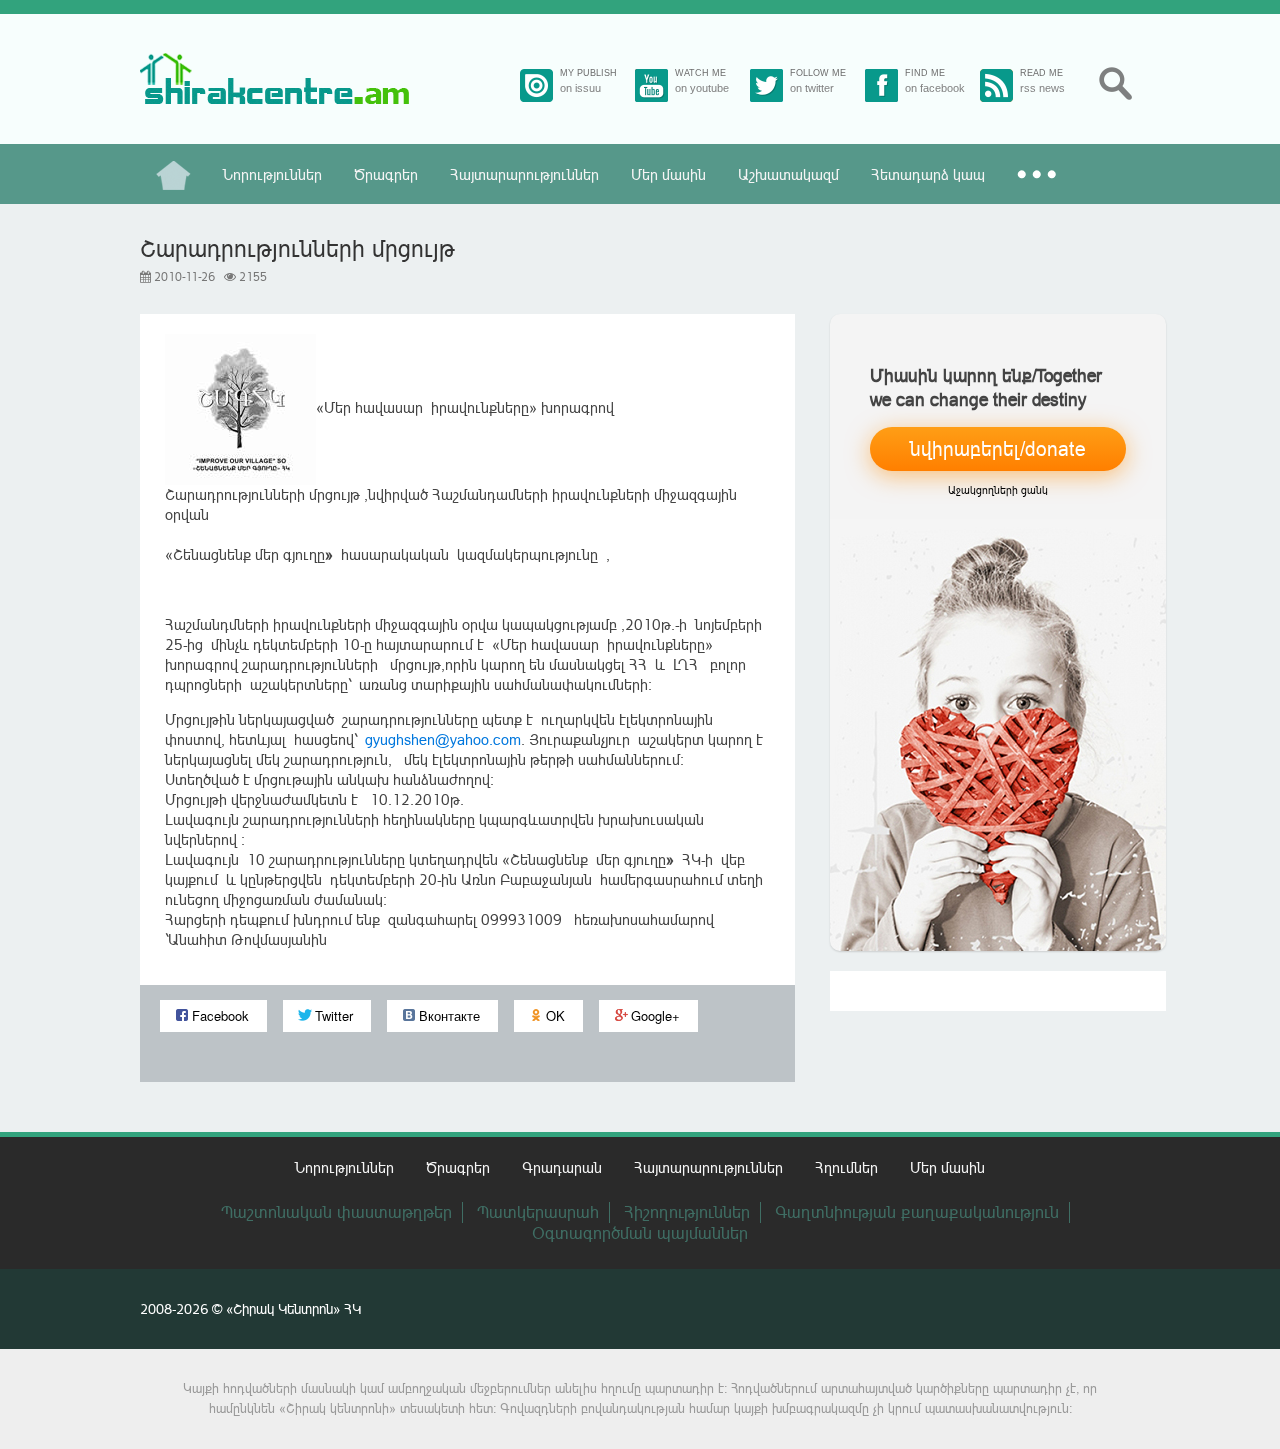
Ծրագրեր (386, 174)
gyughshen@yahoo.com (443, 739)
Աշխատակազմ (788, 174)
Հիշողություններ (687, 1212)
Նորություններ (272, 174)
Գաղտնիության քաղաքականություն (917, 1212)
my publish (588, 73)
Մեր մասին (668, 174)
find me (925, 73)
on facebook (935, 88)
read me (1041, 73)
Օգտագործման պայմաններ (640, 1233)
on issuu (580, 88)
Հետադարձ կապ (928, 174)
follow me (818, 73)
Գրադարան (562, 1167)
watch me (700, 73)
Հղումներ (846, 1167)
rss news (1042, 88)
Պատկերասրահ (538, 1212)
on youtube (702, 88)
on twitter (812, 88)
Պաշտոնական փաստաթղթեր (336, 1212)
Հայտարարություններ (524, 174)
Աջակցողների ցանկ (998, 490)
